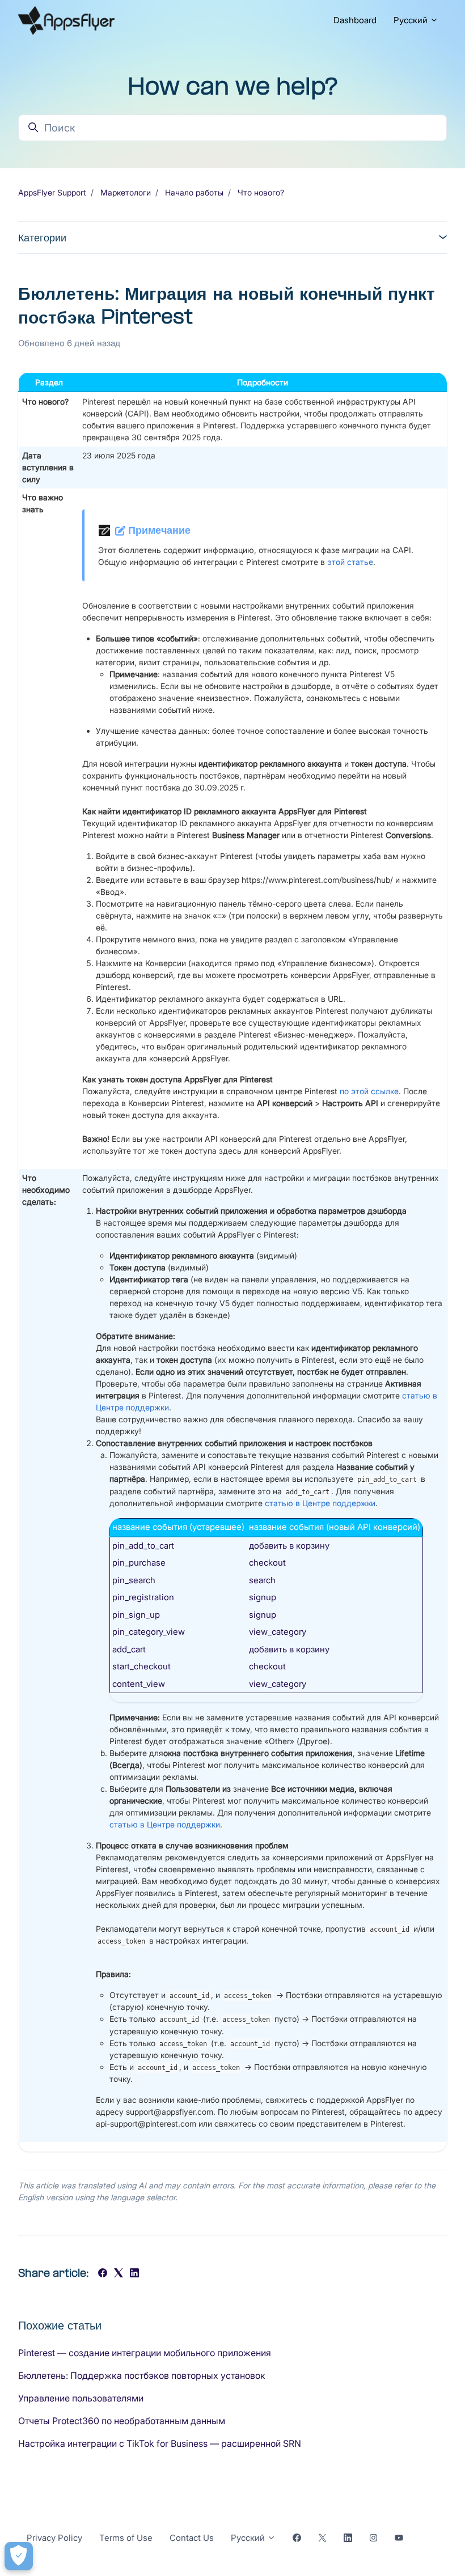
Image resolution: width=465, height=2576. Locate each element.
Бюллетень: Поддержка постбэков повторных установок (142, 2375)
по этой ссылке (369, 1091)
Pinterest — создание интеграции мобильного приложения (145, 2353)
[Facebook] (103, 2274)
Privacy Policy (54, 2538)
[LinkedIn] (134, 2274)
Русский (412, 20)
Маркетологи (126, 192)
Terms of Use (126, 2538)
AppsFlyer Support (52, 192)
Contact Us (192, 2538)
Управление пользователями (81, 2398)
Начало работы (194, 192)
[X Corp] (119, 2274)
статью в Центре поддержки (320, 1503)
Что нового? (261, 192)
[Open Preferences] (19, 2556)
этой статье (350, 562)
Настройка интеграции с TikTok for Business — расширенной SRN (160, 2443)
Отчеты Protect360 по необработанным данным (122, 2421)
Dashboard (355, 20)
